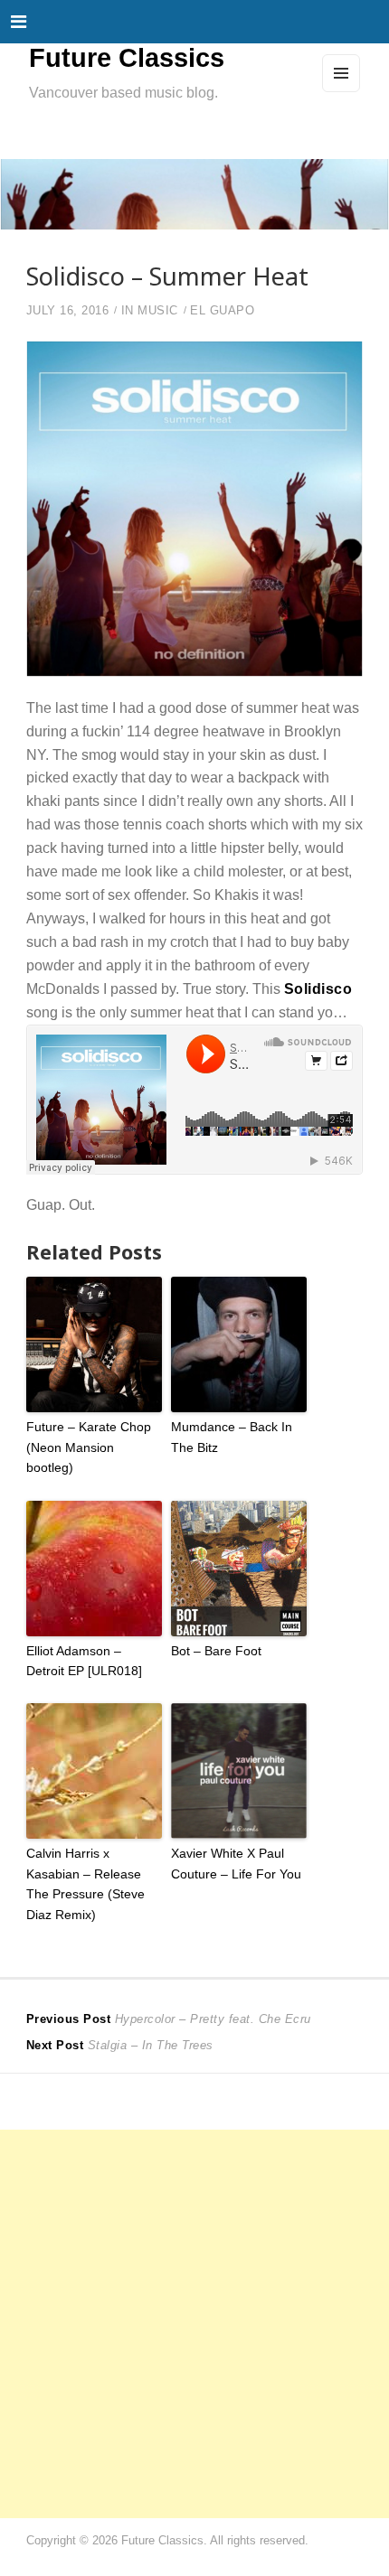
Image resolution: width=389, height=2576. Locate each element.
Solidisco (318, 988)
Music (158, 311)
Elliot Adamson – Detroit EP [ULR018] (84, 1661)
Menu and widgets (342, 91)
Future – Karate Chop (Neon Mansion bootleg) (89, 1447)
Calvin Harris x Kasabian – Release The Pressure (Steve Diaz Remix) (85, 1883)
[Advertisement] (194, 2324)
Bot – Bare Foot (216, 1651)
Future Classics (127, 58)
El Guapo (222, 311)
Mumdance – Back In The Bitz (232, 1437)
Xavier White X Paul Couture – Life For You (236, 1863)
